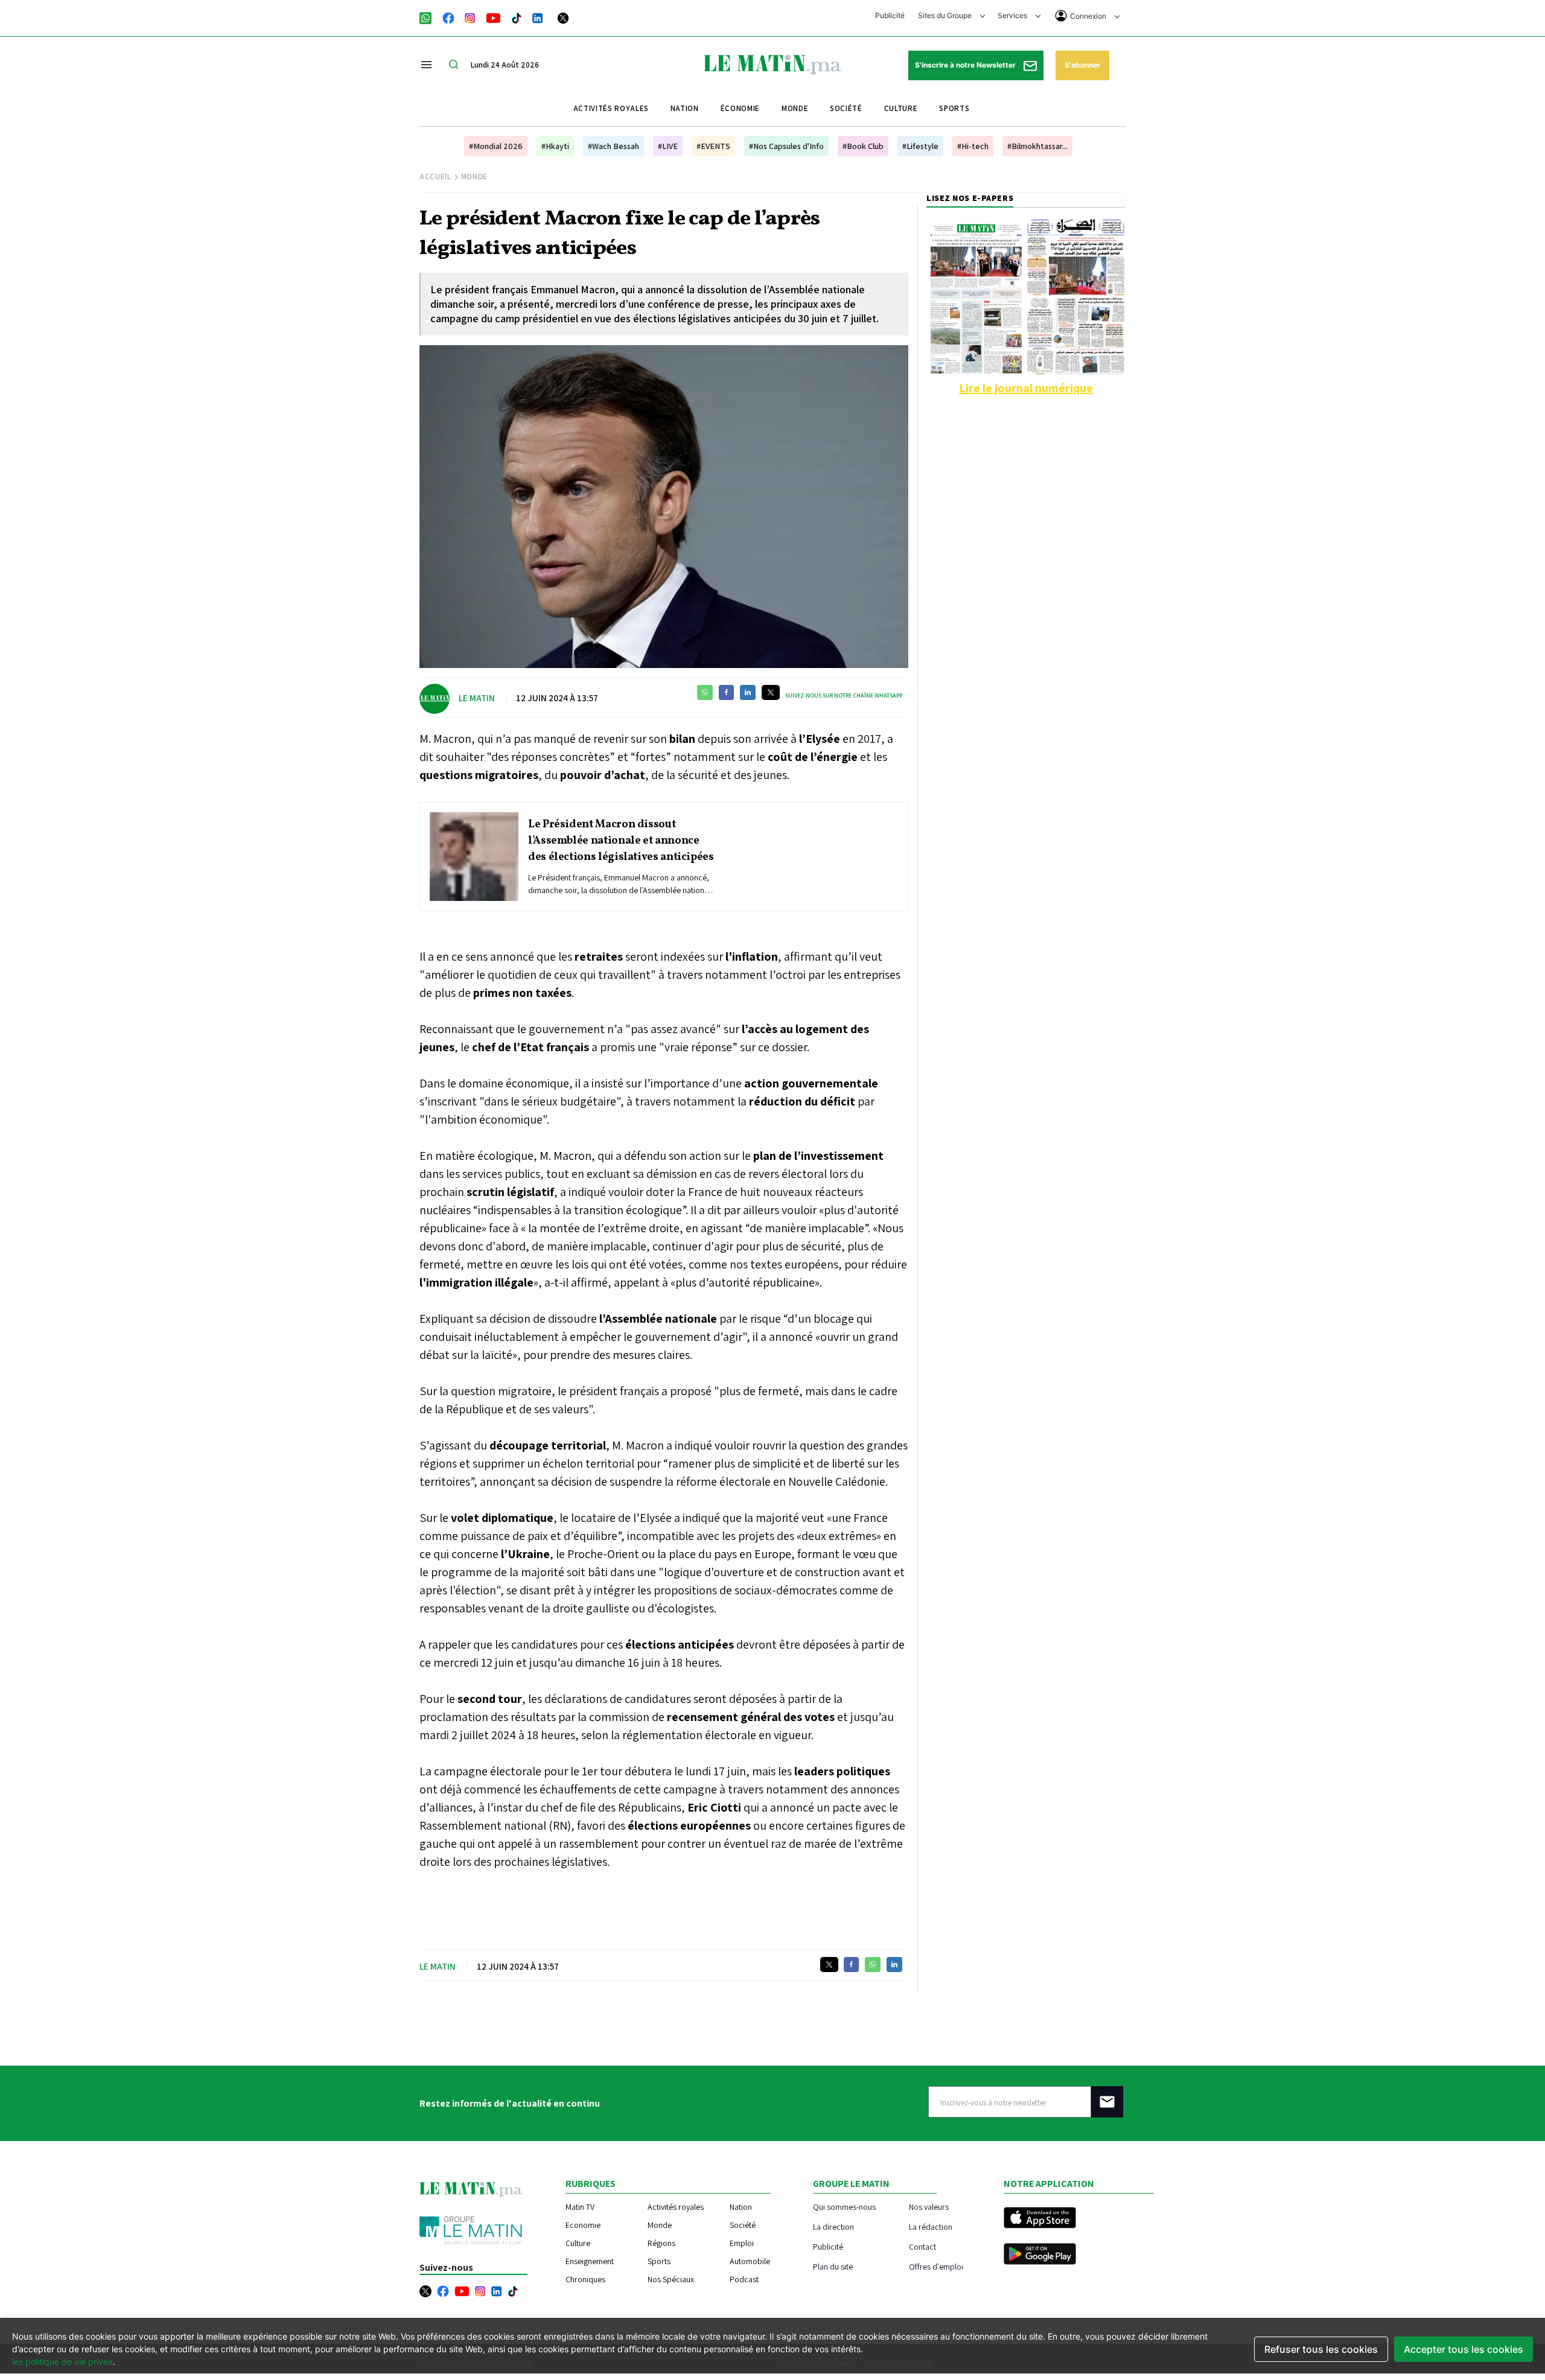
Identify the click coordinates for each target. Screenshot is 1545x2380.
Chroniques (585, 2279)
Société (846, 108)
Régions (661, 2243)
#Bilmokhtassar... (1037, 146)
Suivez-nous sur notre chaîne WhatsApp (844, 695)
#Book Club (863, 146)
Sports (954, 108)
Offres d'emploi (936, 2266)
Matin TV (580, 2207)
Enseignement (590, 2261)
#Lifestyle (920, 146)
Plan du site (833, 2266)
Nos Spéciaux (671, 2279)
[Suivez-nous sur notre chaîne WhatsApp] (429, 17)
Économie (740, 108)
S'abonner (1082, 65)
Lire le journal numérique (1026, 388)
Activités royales (611, 108)
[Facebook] (448, 17)
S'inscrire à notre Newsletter (966, 65)
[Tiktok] (517, 17)
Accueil (435, 177)
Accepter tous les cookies (1464, 2349)
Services (1013, 15)
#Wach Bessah (613, 146)
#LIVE (668, 146)
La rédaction (931, 2226)
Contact (922, 2246)
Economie (583, 2225)
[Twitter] (563, 17)
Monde (795, 108)
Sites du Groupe (946, 15)
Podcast (744, 2279)
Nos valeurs (929, 2207)
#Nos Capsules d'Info (786, 146)
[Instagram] (470, 17)
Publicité (890, 15)
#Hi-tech (973, 146)
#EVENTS (713, 146)
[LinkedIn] (538, 17)
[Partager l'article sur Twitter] (771, 692)
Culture (901, 108)
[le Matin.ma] (772, 63)
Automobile (750, 2261)
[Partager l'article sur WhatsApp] (705, 692)
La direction (833, 2226)
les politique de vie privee (62, 2362)
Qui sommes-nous (844, 2207)
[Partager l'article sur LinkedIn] (748, 692)
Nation (685, 108)
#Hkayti (555, 146)
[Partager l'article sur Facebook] (726, 692)
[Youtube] (493, 17)
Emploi (742, 2243)
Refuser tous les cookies (1321, 2349)
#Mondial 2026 (496, 146)
